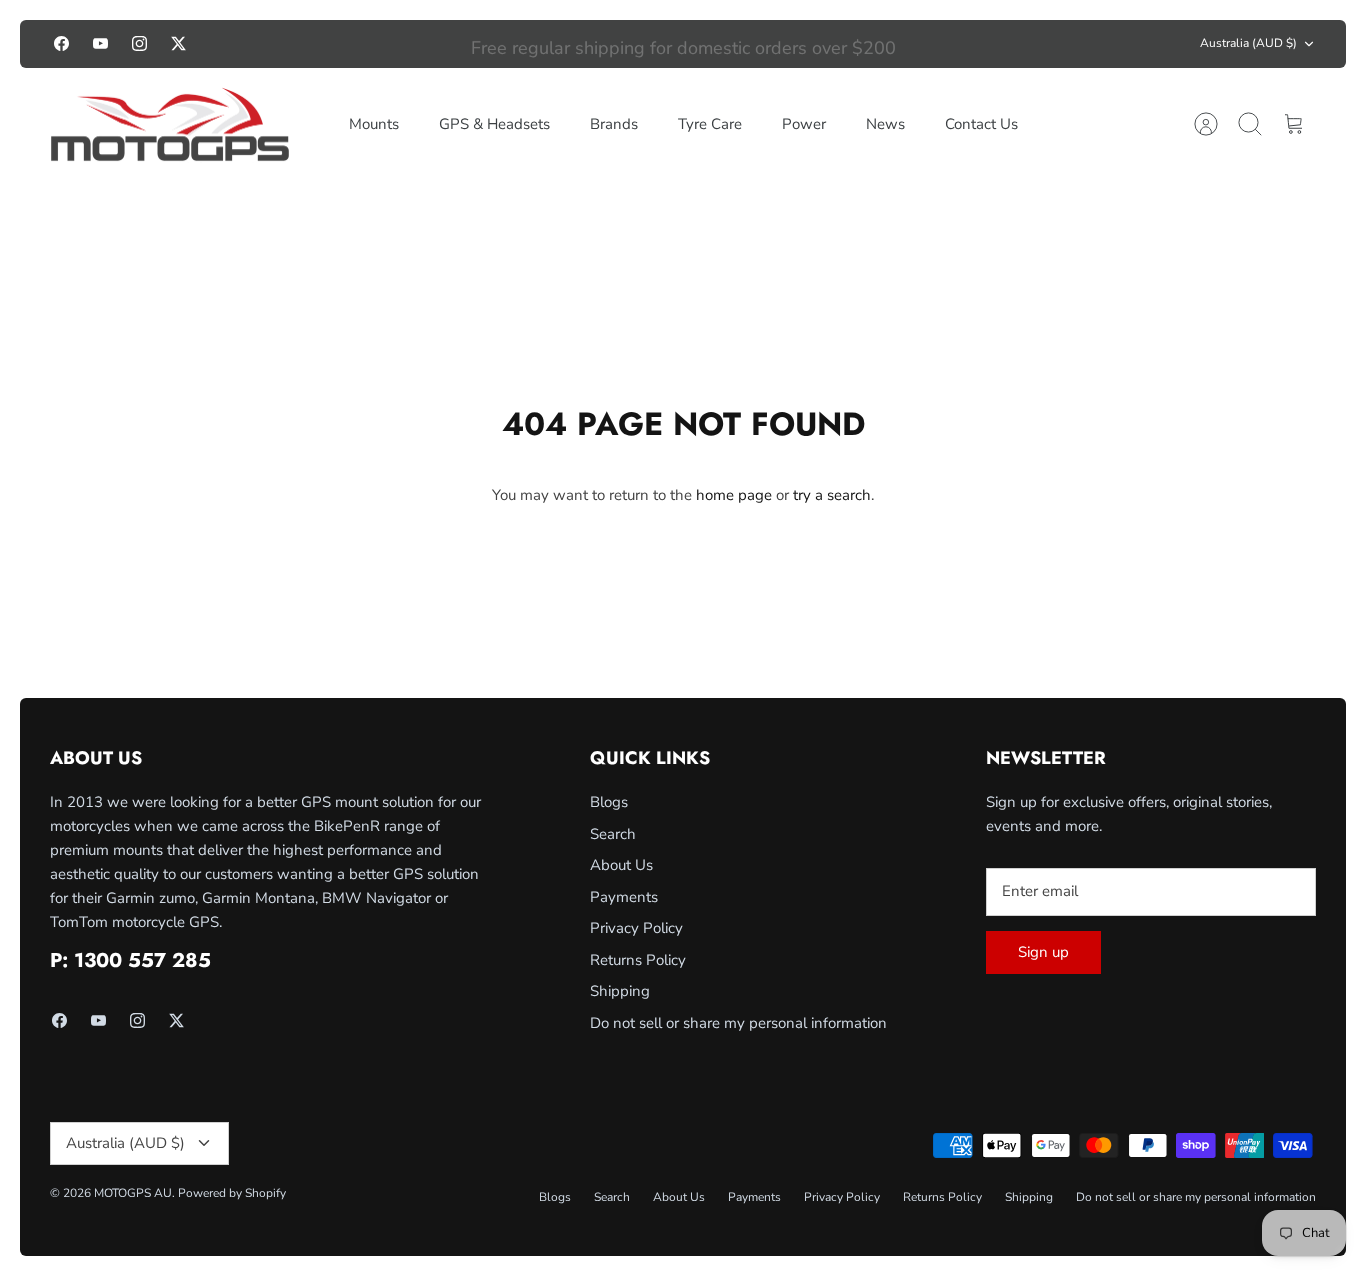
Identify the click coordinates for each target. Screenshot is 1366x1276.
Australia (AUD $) (1248, 43)
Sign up (1043, 952)
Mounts (374, 124)
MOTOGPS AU (133, 1193)
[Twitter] (178, 43)
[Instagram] (139, 43)
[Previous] (382, 44)
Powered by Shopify (232, 1193)
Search (613, 834)
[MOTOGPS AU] (170, 125)
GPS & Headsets (494, 124)
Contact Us (981, 124)
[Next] (985, 44)
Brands (614, 124)
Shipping (620, 991)
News (885, 124)
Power (804, 124)
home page (734, 495)
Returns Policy (638, 960)
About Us (621, 865)
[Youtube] (100, 43)
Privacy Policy (636, 928)
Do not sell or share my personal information (738, 1023)
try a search (832, 495)
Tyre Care (710, 124)
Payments (624, 897)
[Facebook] (61, 43)
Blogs (609, 802)
